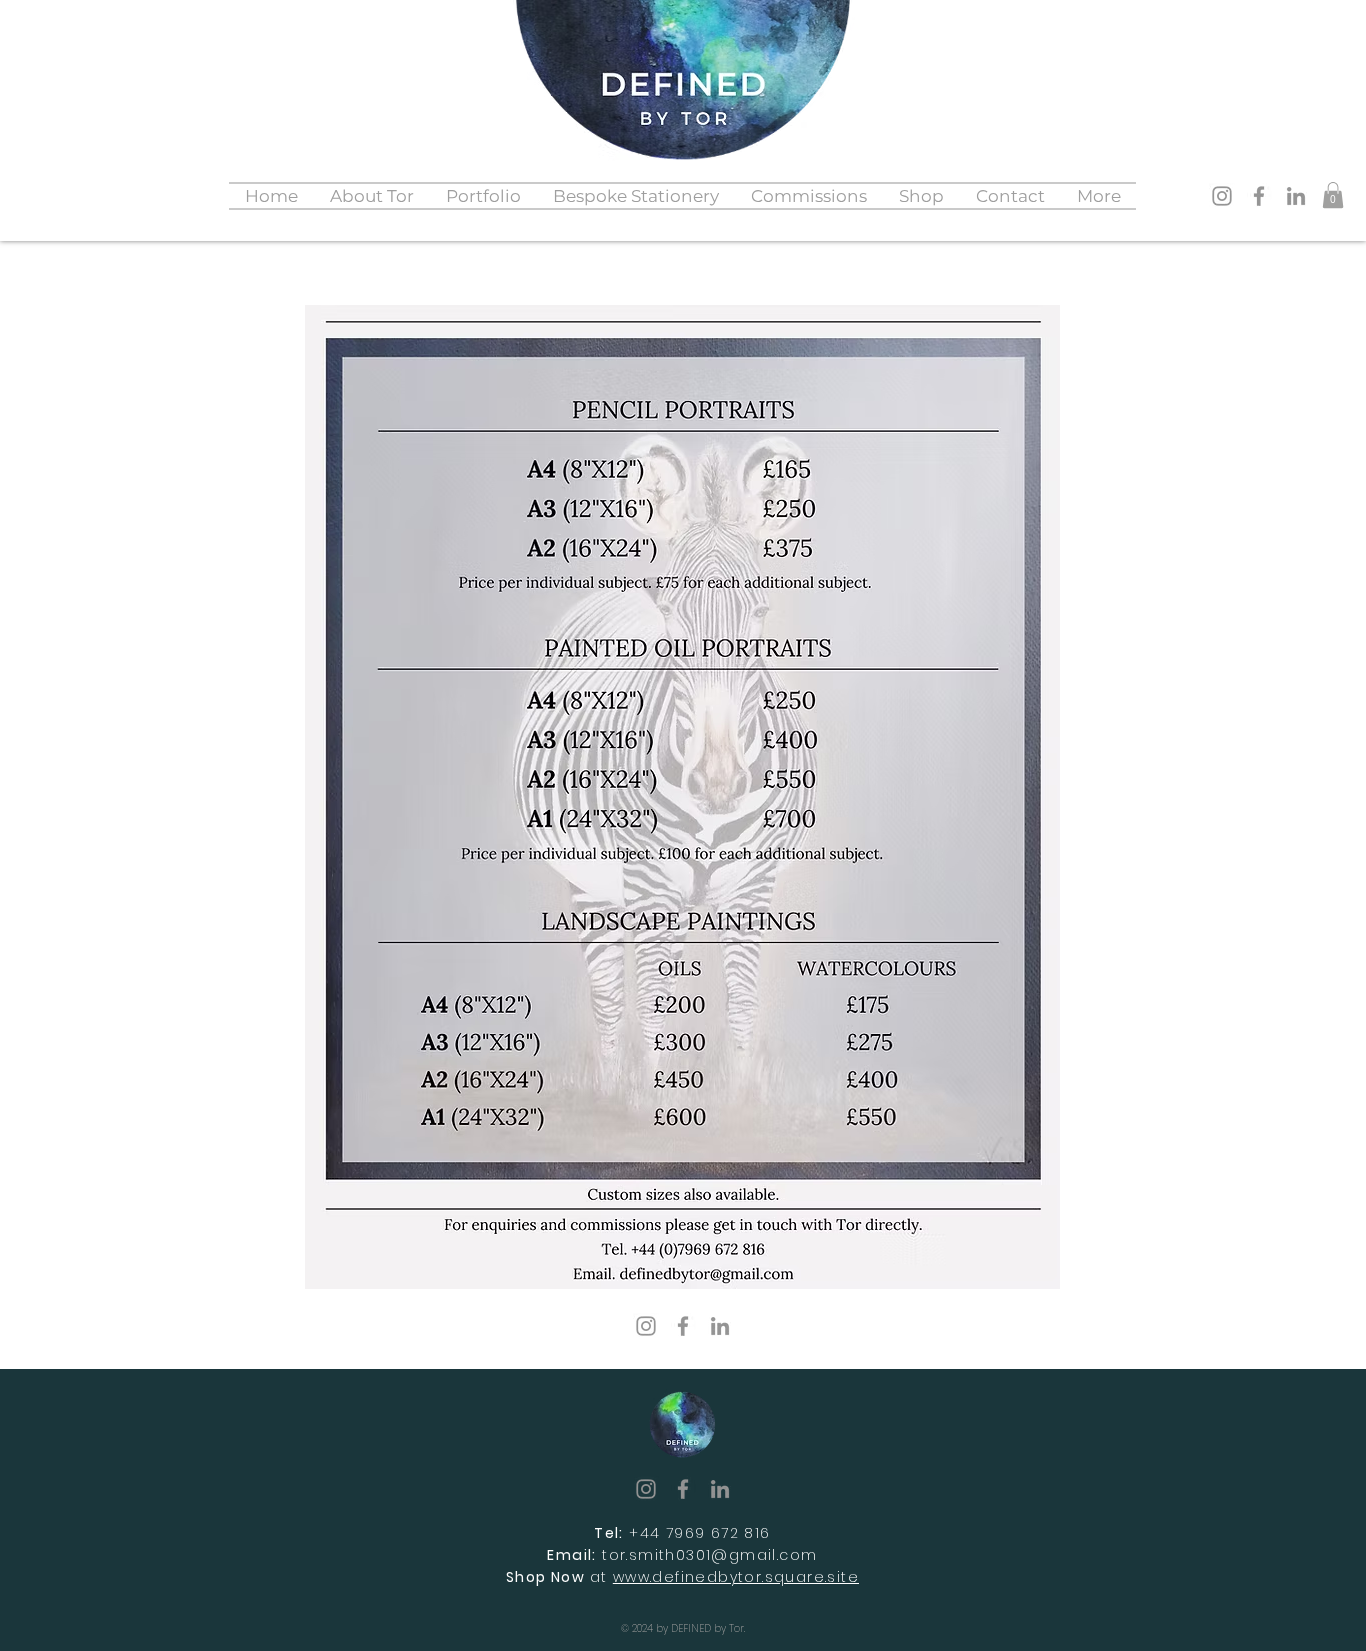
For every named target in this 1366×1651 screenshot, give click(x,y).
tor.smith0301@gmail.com (709, 1555)
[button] (483, 196)
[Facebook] (1259, 196)
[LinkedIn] (1296, 196)
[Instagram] (1222, 196)
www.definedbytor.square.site (736, 1577)
